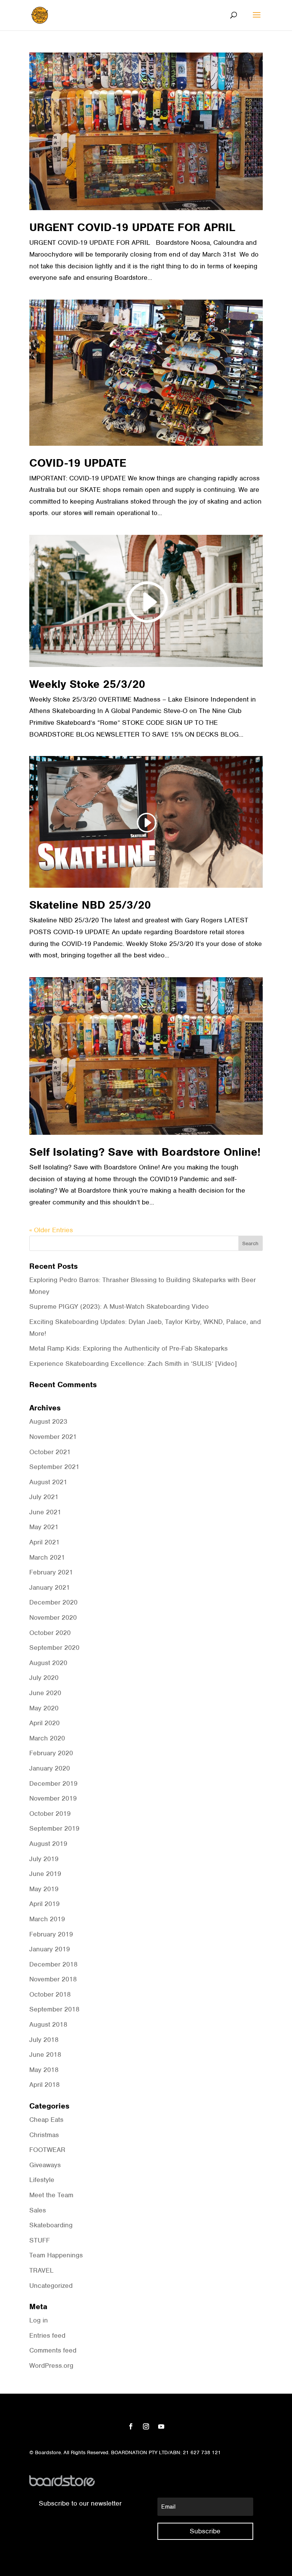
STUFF (40, 2240)
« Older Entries (51, 1230)
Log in (39, 2320)
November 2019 (53, 1798)
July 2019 (44, 1859)
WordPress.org (51, 2365)
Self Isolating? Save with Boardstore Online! (145, 1152)
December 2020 (53, 1602)
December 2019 (53, 1783)
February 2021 (51, 1572)
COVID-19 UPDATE (78, 463)
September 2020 (54, 1648)
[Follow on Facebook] (131, 2426)
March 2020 (47, 1738)
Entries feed (47, 2335)
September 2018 (54, 2009)
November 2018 (53, 1979)
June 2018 (45, 2054)
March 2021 (47, 1557)
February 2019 (51, 1934)
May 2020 (44, 1708)
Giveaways (45, 2165)
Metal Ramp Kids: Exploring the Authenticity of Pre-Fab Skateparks (129, 1348)
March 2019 (47, 1919)
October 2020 (50, 1633)
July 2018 (44, 2040)
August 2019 (48, 1844)
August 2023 (48, 1421)
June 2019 (45, 1874)
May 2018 (44, 2070)
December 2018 (53, 1964)
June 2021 (45, 1512)
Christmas (44, 2135)
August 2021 (48, 1482)
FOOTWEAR (47, 2150)
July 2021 (44, 1497)
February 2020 (51, 1753)
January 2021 (50, 1587)
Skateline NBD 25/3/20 (90, 905)
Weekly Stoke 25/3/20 (87, 684)
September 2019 (54, 1828)
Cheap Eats (46, 2120)
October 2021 (50, 1452)
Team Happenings (56, 2255)
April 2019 (44, 1904)
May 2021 (44, 1527)
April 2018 (44, 2085)
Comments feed (53, 2350)
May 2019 (44, 1889)
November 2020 (53, 1617)
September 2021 (54, 1467)
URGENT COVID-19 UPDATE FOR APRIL (132, 227)
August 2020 (48, 1663)
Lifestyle (42, 2180)
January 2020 (50, 1768)
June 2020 (45, 1693)
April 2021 (44, 1542)
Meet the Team (51, 2195)
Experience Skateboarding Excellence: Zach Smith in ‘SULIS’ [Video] (133, 1364)
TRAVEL (41, 2270)
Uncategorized (51, 2286)
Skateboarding (51, 2225)
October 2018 (50, 1994)
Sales (38, 2210)
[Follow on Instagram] (146, 2426)
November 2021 (53, 1437)
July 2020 (44, 1678)
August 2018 (48, 2024)
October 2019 (50, 1814)
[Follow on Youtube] (161, 2426)
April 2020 (44, 1723)
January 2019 (50, 1949)
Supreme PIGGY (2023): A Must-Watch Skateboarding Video (119, 1306)
